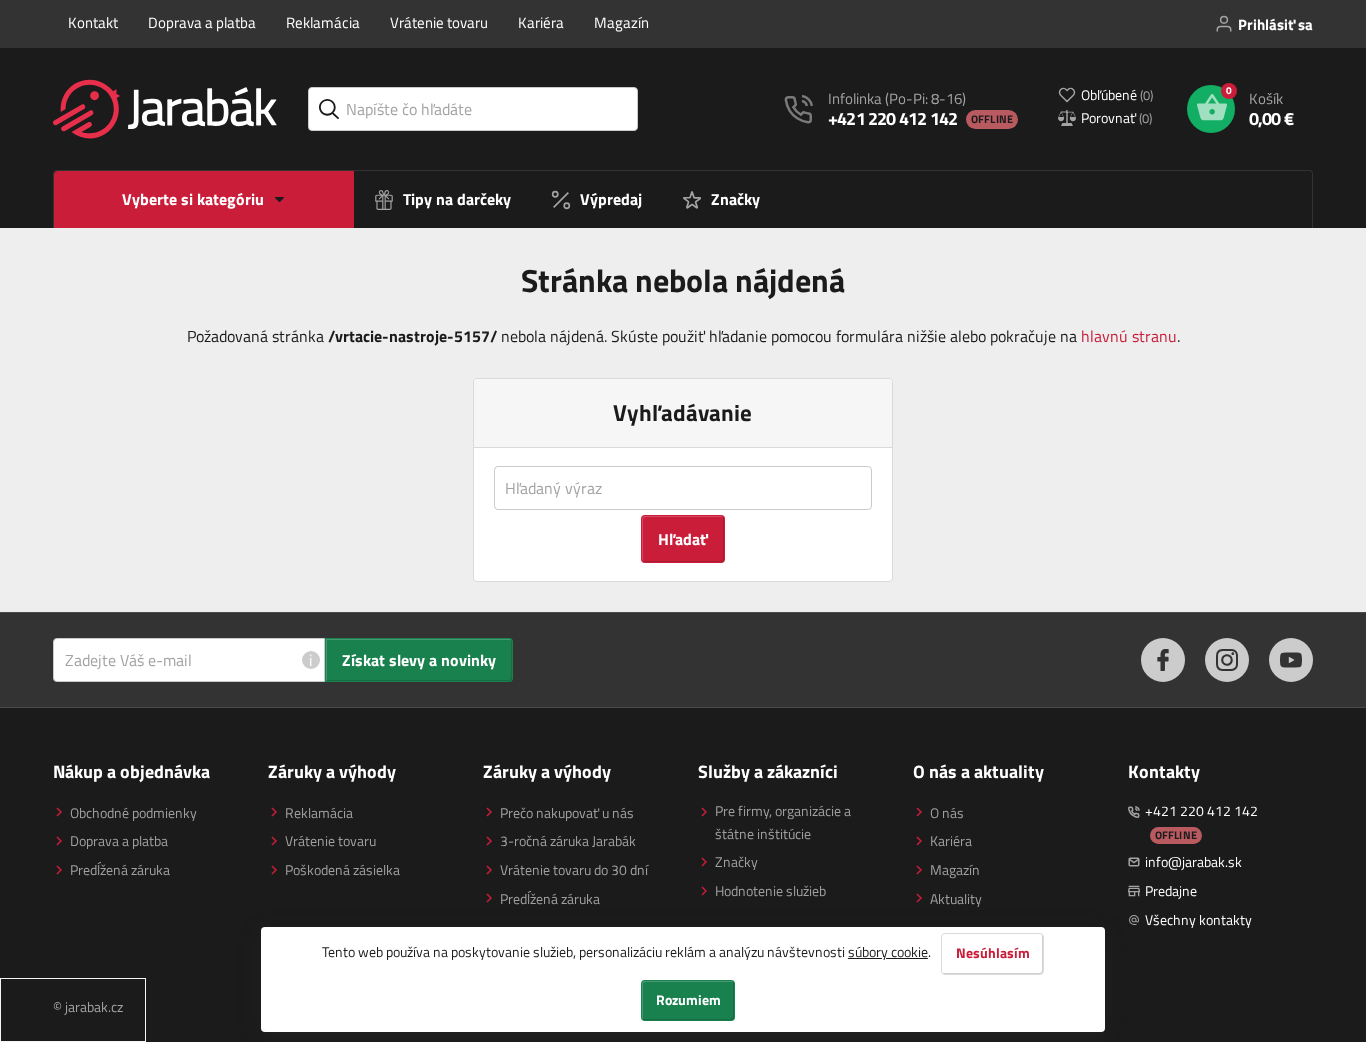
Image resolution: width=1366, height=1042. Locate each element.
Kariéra (541, 22)
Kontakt (93, 22)
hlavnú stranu (1129, 336)
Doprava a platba (202, 22)
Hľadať (683, 539)
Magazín (621, 22)
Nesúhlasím (993, 953)
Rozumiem (688, 1000)
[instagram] (1227, 660)
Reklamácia (323, 22)
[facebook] (1163, 660)
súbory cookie (888, 951)
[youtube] (1291, 660)
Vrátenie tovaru (439, 22)
